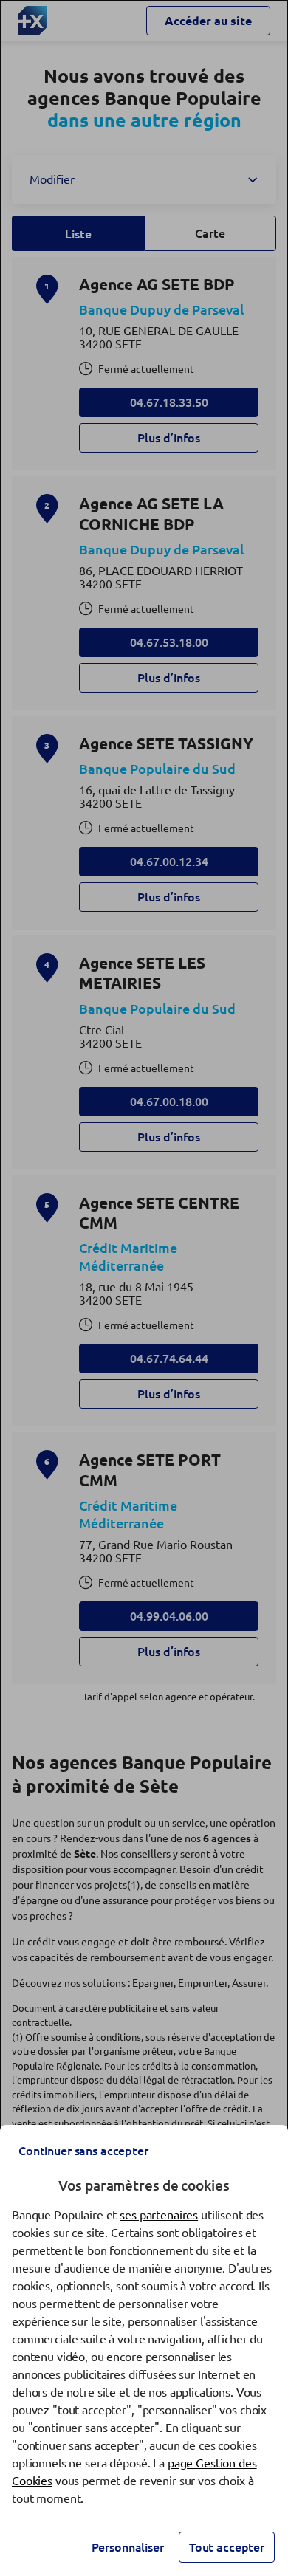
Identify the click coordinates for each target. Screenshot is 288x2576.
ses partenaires (159, 2215)
